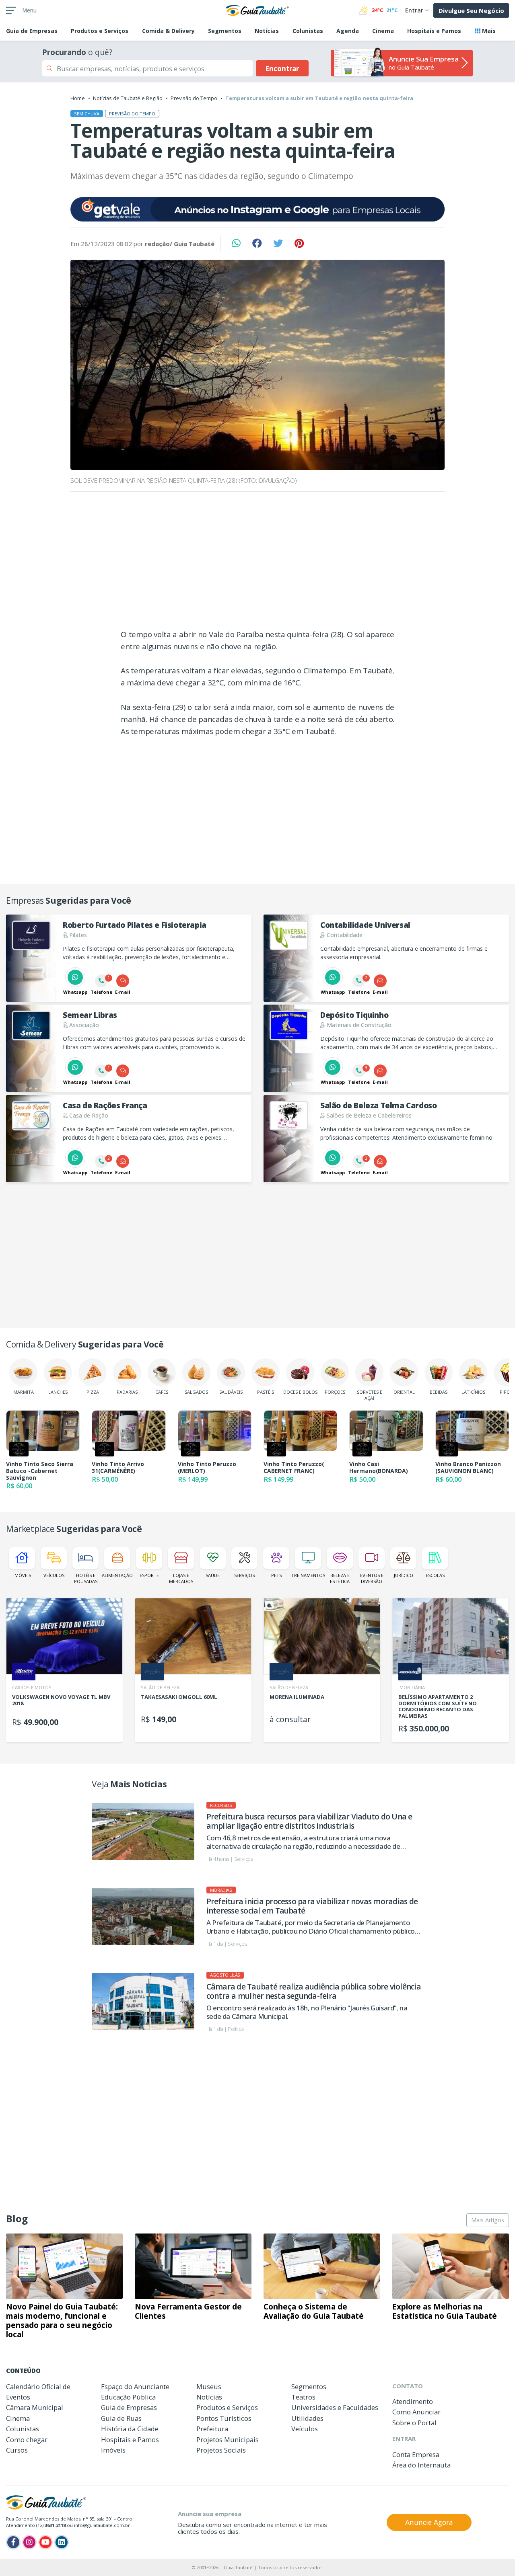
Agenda (348, 31)
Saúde (213, 1575)
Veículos (54, 1575)
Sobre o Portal (414, 2423)
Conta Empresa (416, 2454)
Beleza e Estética (340, 1578)
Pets (276, 1575)
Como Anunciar (416, 2412)
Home (78, 98)
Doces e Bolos (300, 1392)
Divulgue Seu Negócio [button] (471, 10)
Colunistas (308, 31)
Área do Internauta (421, 2465)
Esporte (149, 1575)
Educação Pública (128, 2397)
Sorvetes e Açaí (370, 1395)
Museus (209, 2386)
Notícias (267, 31)
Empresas (32, 31)
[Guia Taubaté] (257, 10)
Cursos (17, 2450)
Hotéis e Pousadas (86, 1578)
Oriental (404, 1392)
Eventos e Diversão (372, 1578)
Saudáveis (231, 1392)
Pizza (93, 1392)
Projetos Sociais (221, 2450)
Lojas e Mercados (181, 1578)
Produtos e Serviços (100, 31)
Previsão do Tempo (194, 98)
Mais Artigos (488, 2220)
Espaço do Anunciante (135, 2386)
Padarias (127, 1392)
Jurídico (404, 1575)
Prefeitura (212, 2429)
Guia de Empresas (129, 2407)
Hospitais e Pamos (434, 31)
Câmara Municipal (35, 2407)
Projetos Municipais (228, 2440)
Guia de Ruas (121, 2418)
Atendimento (413, 2401)
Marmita (24, 1392)
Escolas (435, 1575)
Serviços (244, 1575)
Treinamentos (308, 1575)
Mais (488, 31)
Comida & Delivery (168, 31)
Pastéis (266, 1392)
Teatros (303, 2397)
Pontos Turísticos (224, 2418)
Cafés (162, 1392)
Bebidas (439, 1392)
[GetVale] (257, 209)
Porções (335, 1392)
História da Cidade (130, 2429)
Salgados (196, 1392)
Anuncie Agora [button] (429, 2522)
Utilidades (307, 2418)
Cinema (383, 31)
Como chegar (27, 2440)
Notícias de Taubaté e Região (128, 98)
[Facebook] (13, 2542)
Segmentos (225, 31)
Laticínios (473, 1392)
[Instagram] (29, 2542)
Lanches (58, 1392)
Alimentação (117, 1575)
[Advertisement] (257, 563)
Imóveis (22, 1575)
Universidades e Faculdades (335, 2407)
